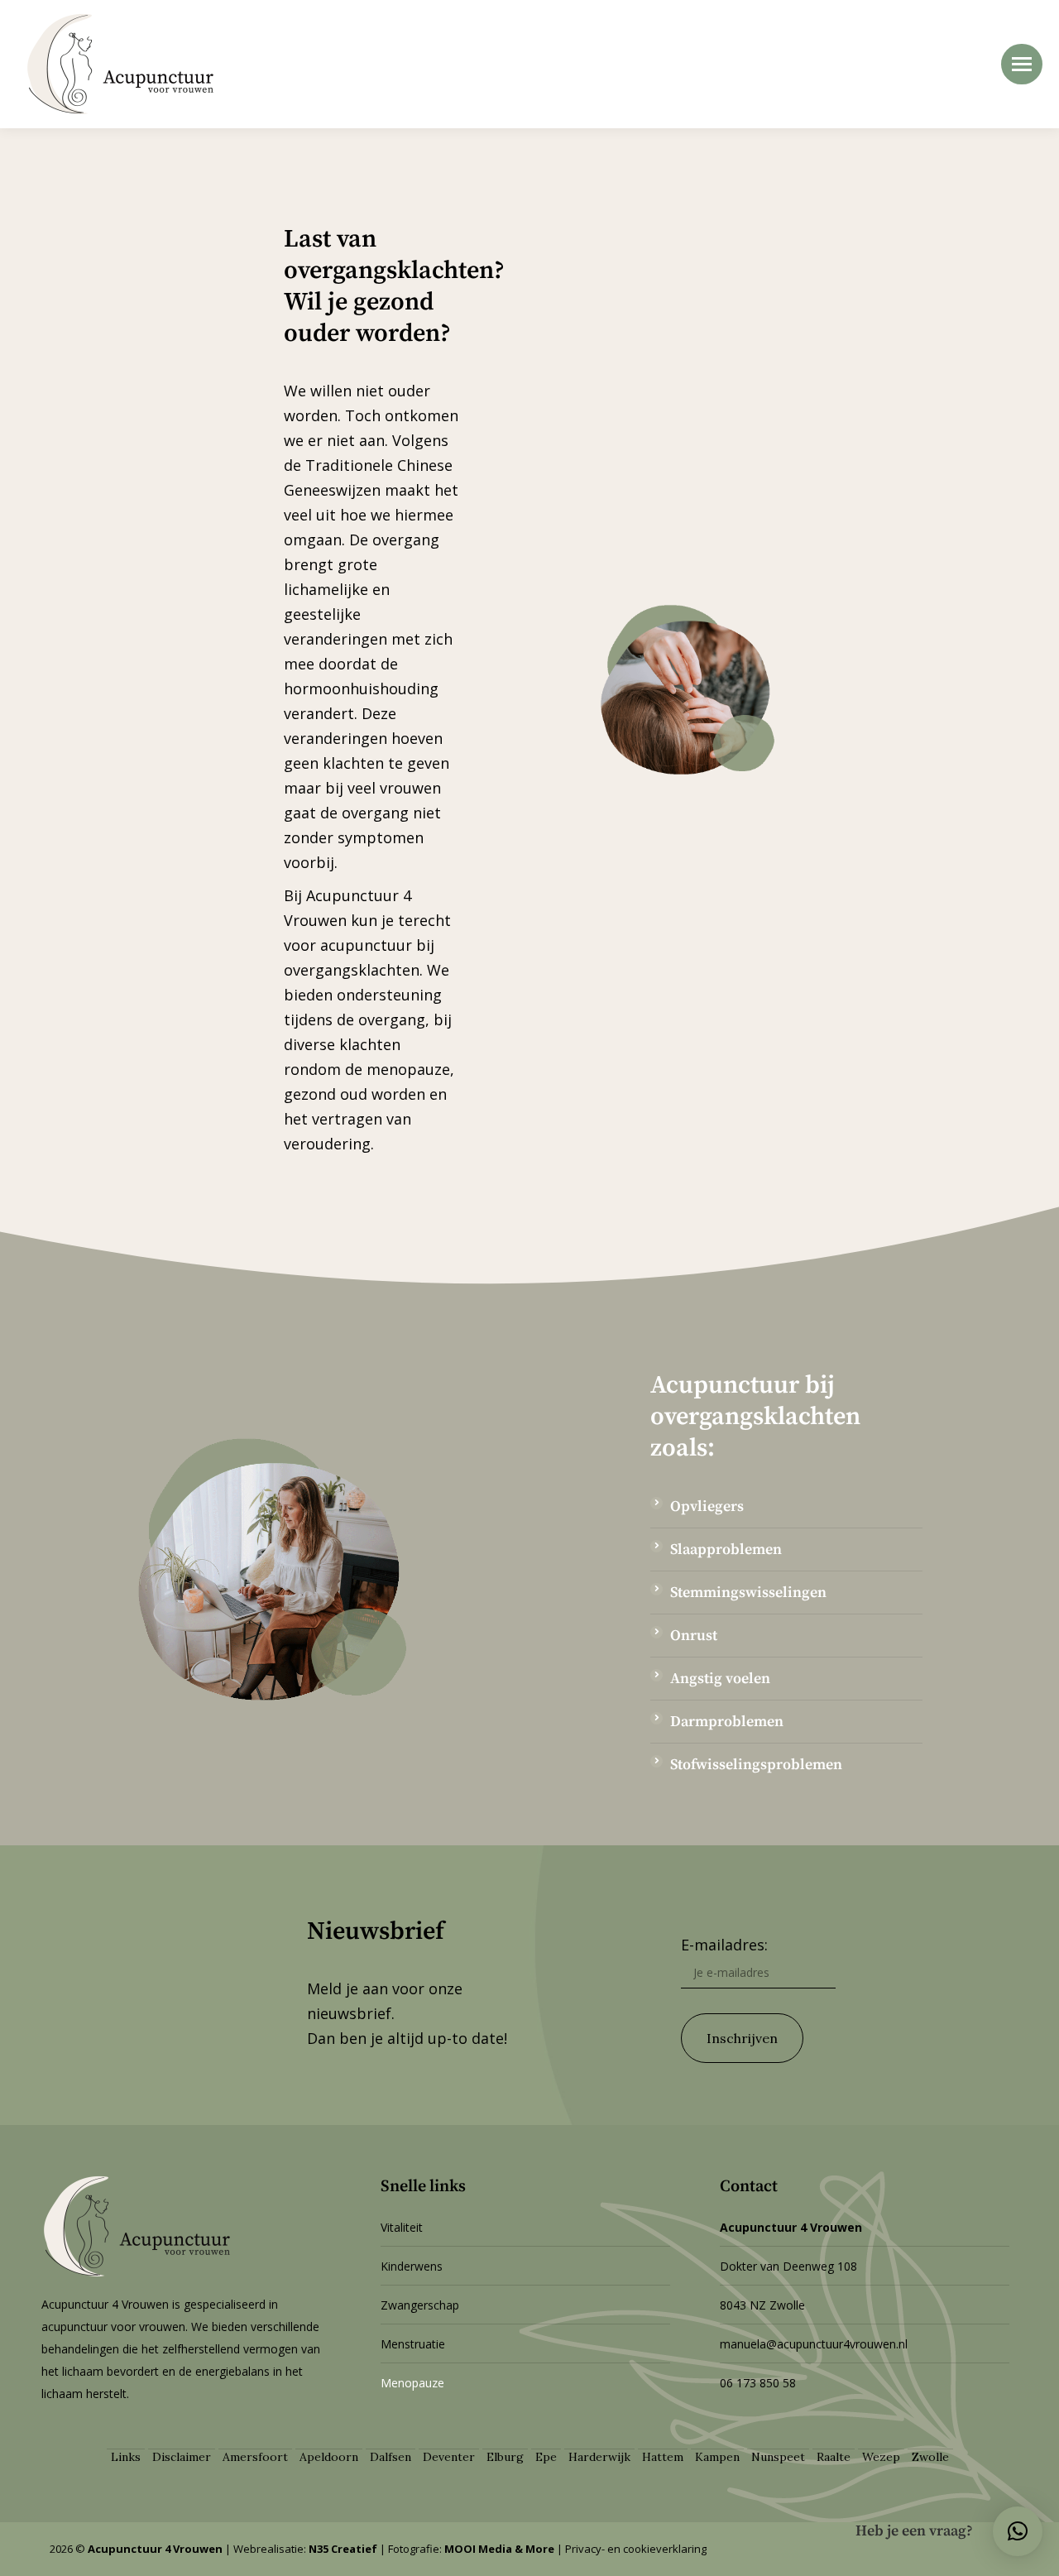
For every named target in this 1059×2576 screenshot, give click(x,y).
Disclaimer (182, 2457)
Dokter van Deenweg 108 (788, 2266)
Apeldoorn (329, 2457)
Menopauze (412, 2383)
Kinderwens (412, 2266)
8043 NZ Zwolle (762, 2305)
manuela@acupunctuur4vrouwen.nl (814, 2344)
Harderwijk (599, 2457)
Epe (546, 2457)
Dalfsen (391, 2457)
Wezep (881, 2457)
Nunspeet (778, 2457)
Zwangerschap (420, 2305)
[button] (1018, 2531)
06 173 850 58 (758, 2383)
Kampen (717, 2457)
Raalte (834, 2457)
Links (126, 2457)
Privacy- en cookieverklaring (636, 2549)
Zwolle (930, 2457)
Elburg (505, 2457)
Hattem (663, 2457)
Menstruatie (413, 2344)
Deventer (449, 2457)
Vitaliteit (402, 2227)
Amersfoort (255, 2457)
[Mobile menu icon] (1022, 64)
